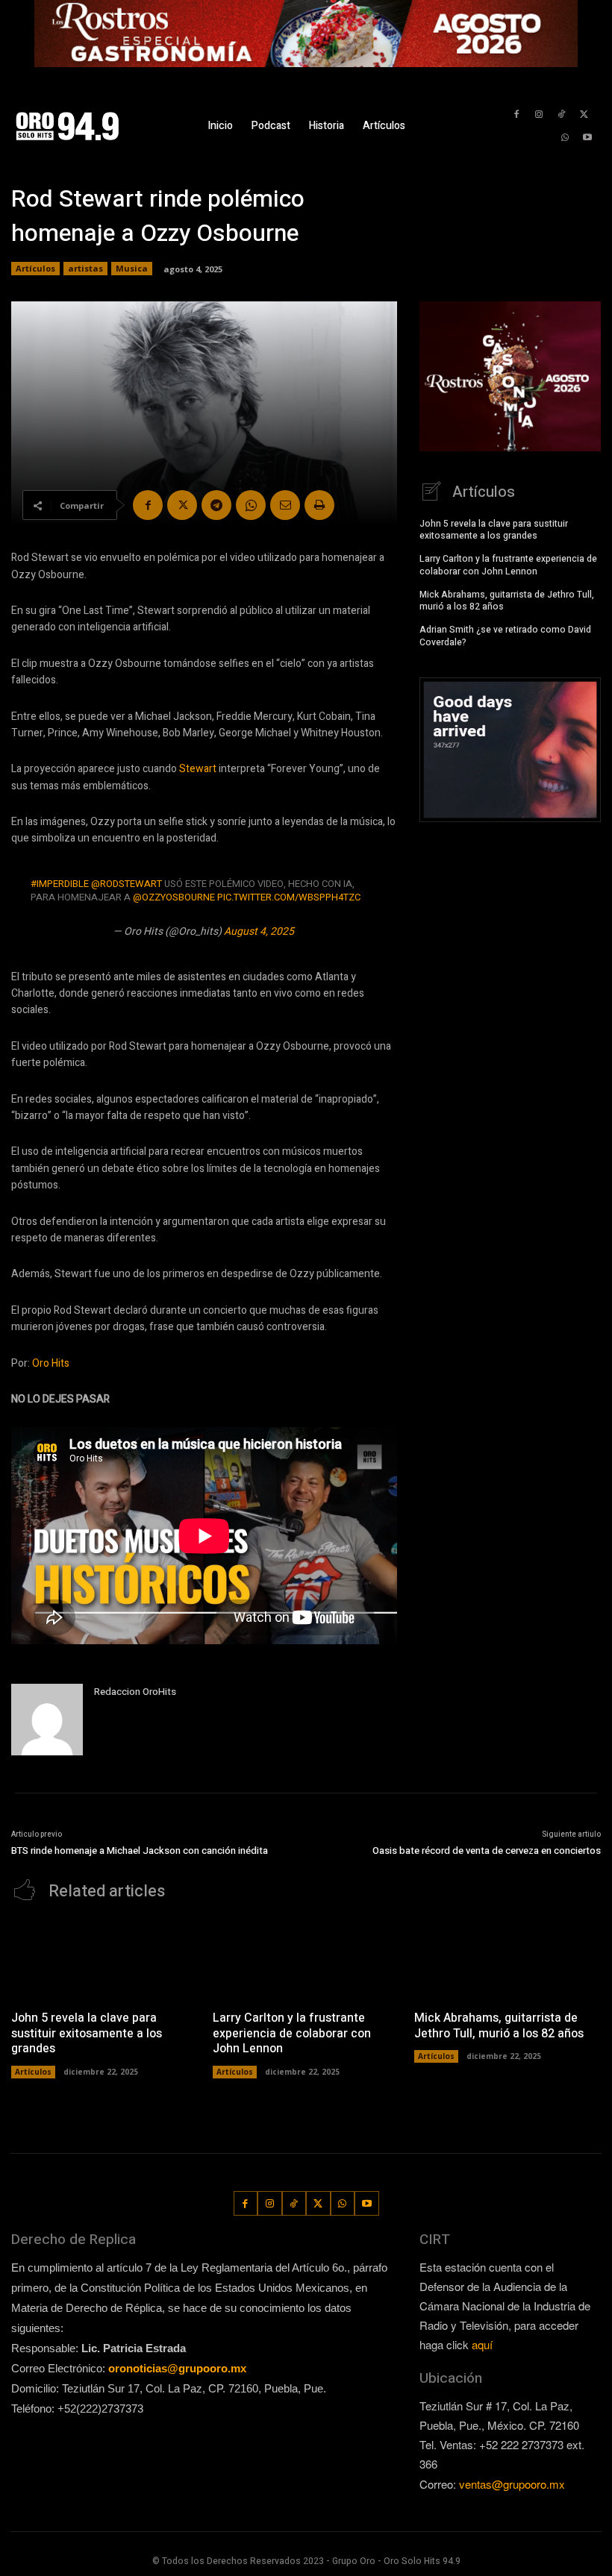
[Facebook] (516, 115)
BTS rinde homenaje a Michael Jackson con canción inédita (140, 1850)
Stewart (198, 769)
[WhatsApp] (565, 138)
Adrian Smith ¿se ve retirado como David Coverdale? (505, 636)
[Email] (285, 505)
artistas (85, 268)
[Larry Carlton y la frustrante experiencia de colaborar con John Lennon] (306, 1959)
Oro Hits (51, 1363)
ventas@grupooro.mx (512, 2484)
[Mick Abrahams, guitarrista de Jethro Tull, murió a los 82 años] (508, 1959)
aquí (482, 2344)
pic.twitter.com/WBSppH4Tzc (289, 897)
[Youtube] (588, 138)
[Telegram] (216, 505)
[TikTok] (562, 115)
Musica (132, 268)
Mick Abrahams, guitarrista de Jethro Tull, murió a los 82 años (507, 601)
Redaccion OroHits (135, 1692)
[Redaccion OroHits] (47, 1720)
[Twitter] (584, 115)
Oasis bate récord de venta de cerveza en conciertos (487, 1850)
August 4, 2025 (259, 931)
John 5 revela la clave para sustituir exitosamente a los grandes (494, 530)
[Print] (319, 505)
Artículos (35, 268)
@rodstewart (127, 884)
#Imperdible (60, 884)
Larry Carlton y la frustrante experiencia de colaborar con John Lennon (508, 565)
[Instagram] (538, 115)
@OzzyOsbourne (174, 897)
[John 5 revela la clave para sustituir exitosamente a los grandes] (104, 1959)
